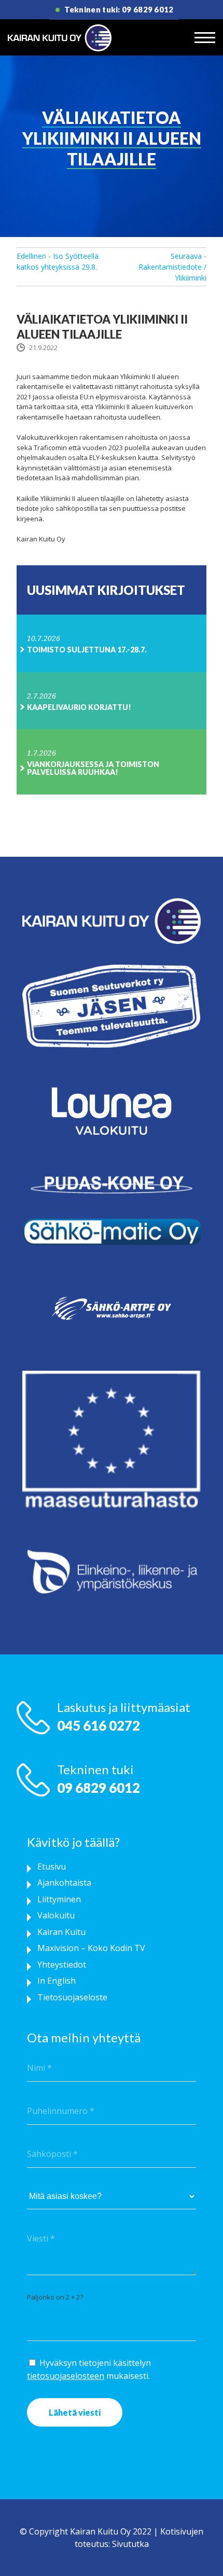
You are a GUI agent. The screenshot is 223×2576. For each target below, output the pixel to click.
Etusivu (52, 1867)
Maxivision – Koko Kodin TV (91, 1948)
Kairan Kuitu (61, 1932)
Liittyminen (59, 1899)
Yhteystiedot (62, 1965)
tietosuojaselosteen (66, 2376)
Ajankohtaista (64, 1883)
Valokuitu (56, 1915)
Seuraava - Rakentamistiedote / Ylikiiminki (172, 267)
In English (57, 1981)
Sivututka (130, 2544)
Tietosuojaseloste (72, 1997)
